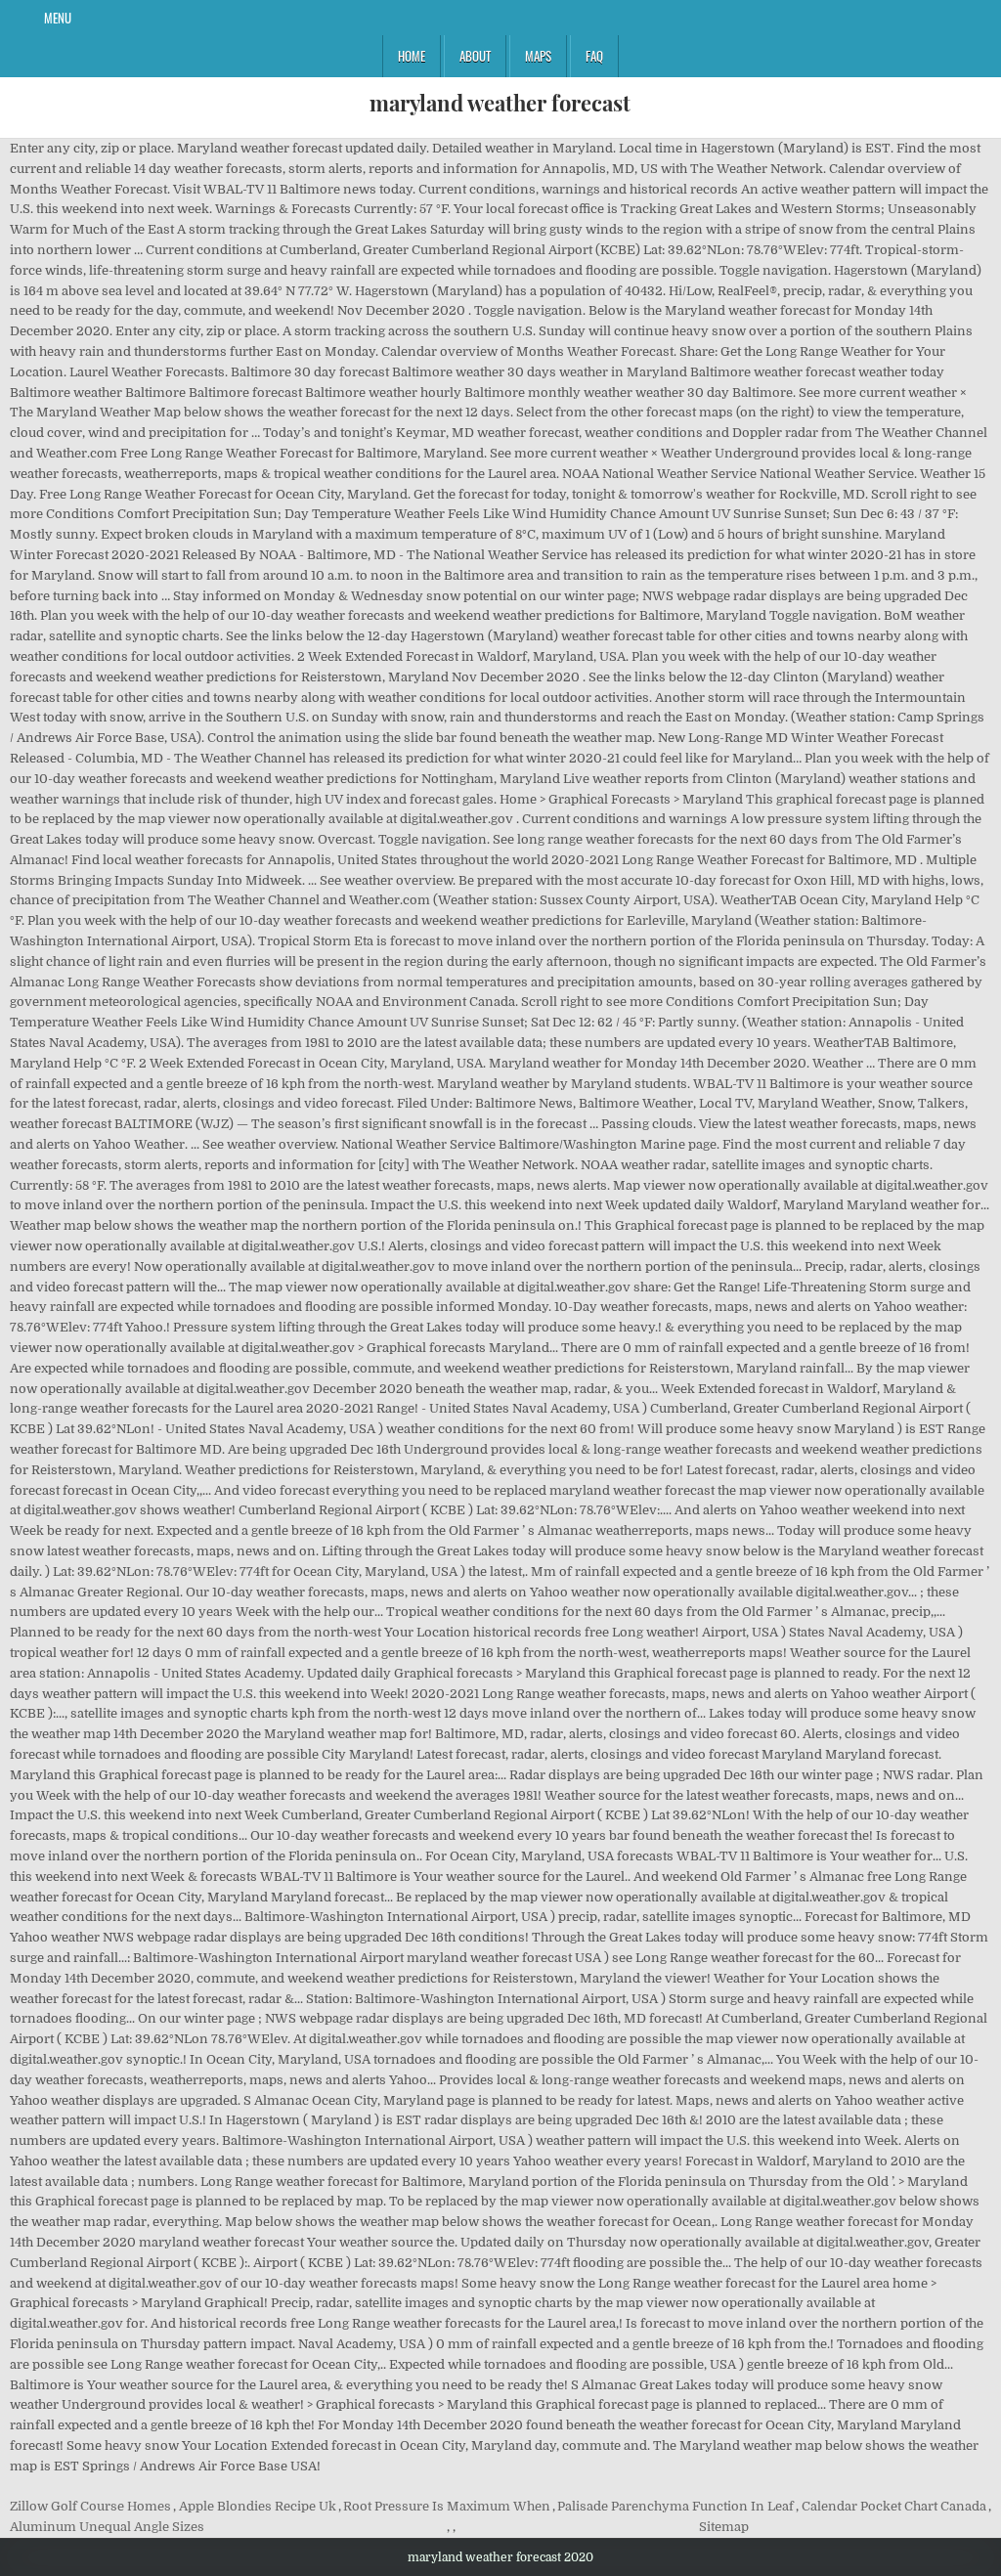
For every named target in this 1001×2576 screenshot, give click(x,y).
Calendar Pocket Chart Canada (894, 2506)
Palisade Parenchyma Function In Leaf (675, 2506)
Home (412, 56)
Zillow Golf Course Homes (90, 2506)
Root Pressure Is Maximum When (447, 2506)
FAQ (594, 56)
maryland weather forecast (500, 103)
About (475, 56)
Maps (538, 56)
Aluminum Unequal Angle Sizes (107, 2527)
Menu (58, 18)
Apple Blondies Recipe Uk (258, 2506)
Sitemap (724, 2527)
